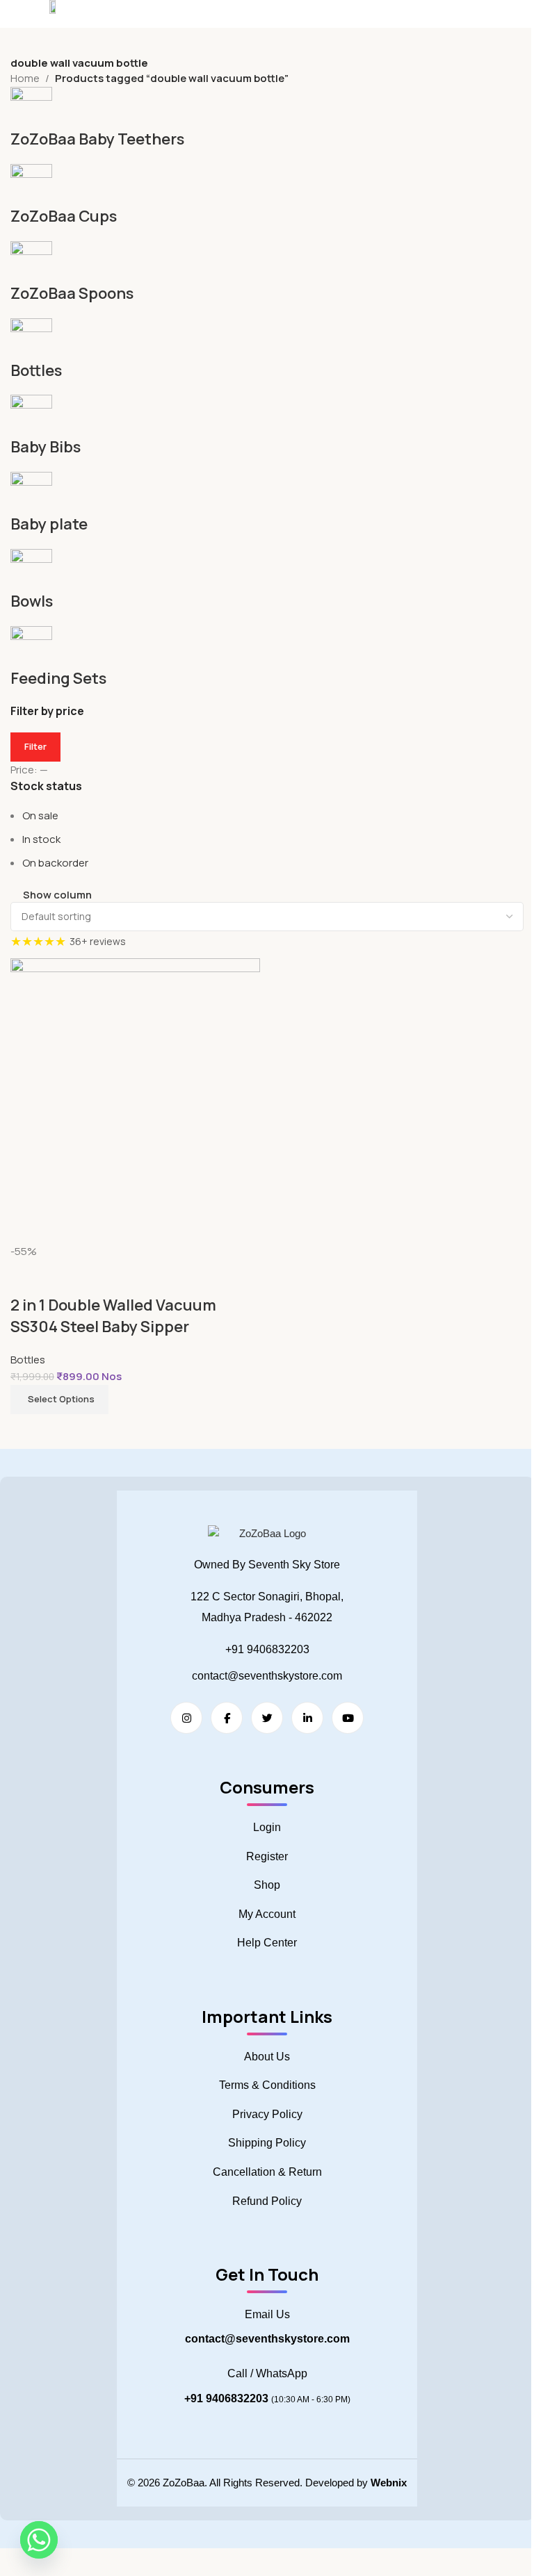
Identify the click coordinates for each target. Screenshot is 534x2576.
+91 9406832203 (267, 1649)
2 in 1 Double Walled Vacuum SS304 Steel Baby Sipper (113, 1316)
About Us (267, 2057)
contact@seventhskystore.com (267, 1676)
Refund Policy (267, 2201)
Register (267, 1856)
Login (267, 1827)
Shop (267, 1885)
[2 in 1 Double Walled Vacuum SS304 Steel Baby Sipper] (135, 1100)
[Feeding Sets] (267, 388)
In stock (41, 839)
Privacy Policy (267, 2114)
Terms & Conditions (267, 2085)
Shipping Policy (267, 2143)
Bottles (28, 1360)
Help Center (267, 1943)
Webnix (389, 2483)
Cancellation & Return (267, 2172)
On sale (40, 815)
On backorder (55, 863)
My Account (267, 1914)
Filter (35, 746)
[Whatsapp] (39, 2540)
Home (25, 78)
